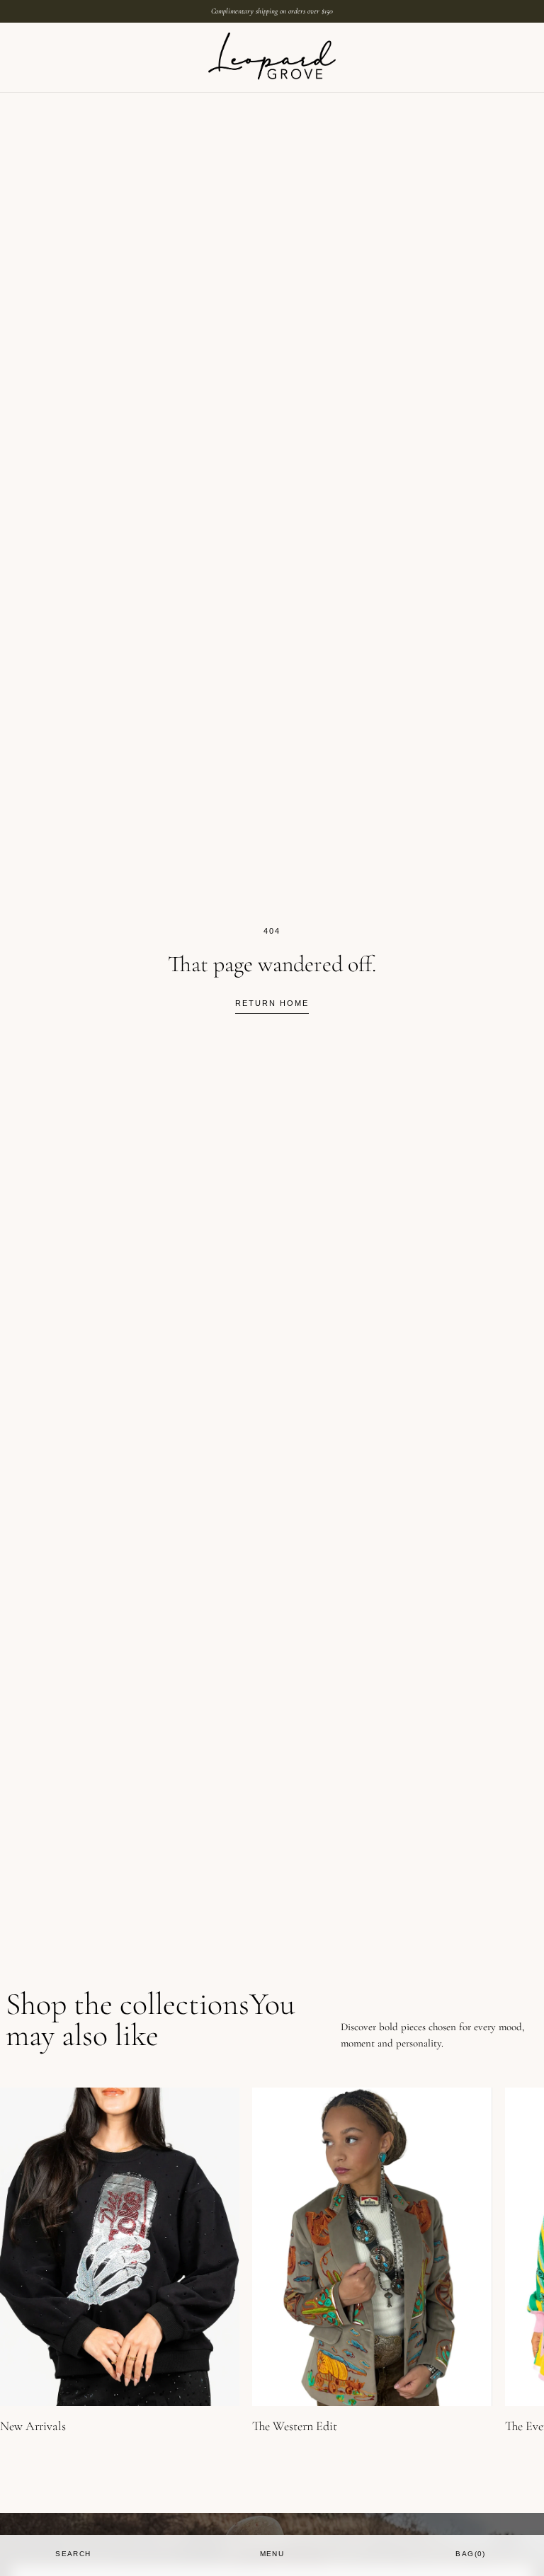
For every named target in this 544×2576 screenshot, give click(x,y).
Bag (471, 2554)
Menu (272, 2554)
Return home (272, 1003)
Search (73, 2554)
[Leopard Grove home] (272, 57)
